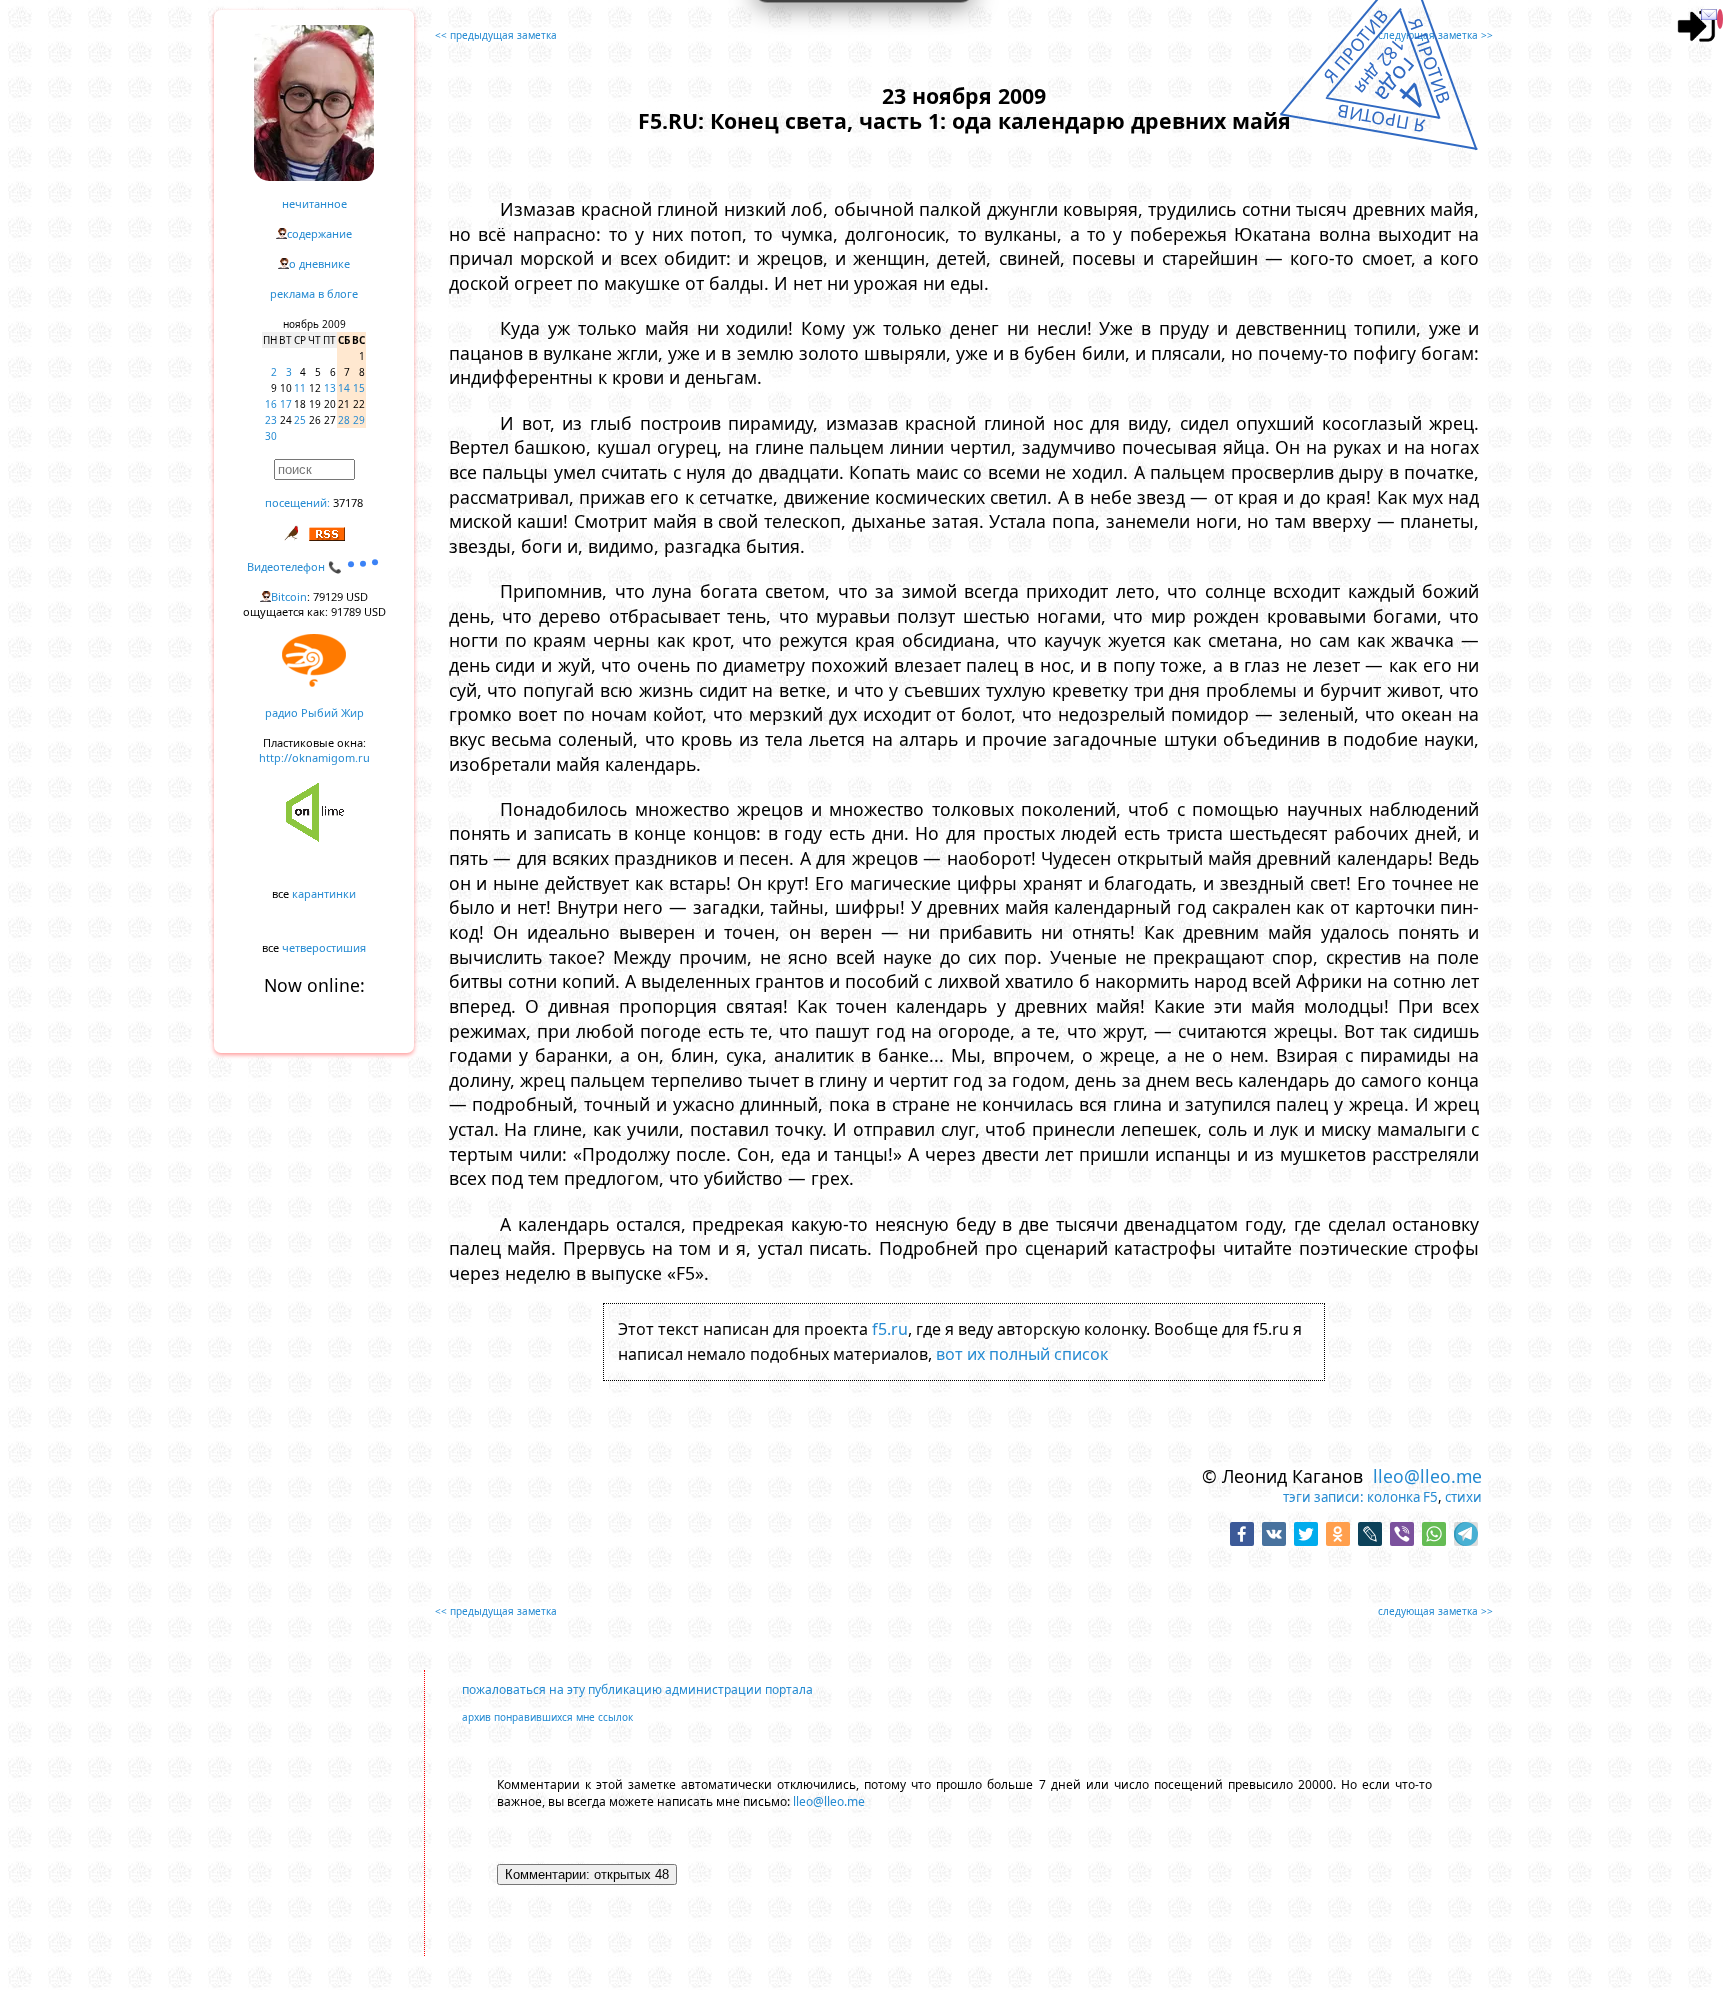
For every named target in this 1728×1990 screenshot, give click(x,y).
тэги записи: (1323, 1497)
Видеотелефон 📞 (296, 566)
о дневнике (319, 263)
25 (300, 420)
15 (359, 388)
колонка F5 (1402, 1497)
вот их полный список (1022, 1354)
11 (300, 388)
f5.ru (890, 1329)
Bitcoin (289, 596)
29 (359, 420)
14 (344, 388)
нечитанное (314, 203)
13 (330, 388)
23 (271, 420)
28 (344, 420)
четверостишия (324, 947)
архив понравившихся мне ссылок (547, 1717)
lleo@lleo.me (1427, 1476)
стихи (1463, 1497)
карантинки (324, 893)
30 (271, 436)
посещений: (297, 502)
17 (286, 404)
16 (271, 404)
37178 (348, 502)
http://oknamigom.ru (314, 757)
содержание (319, 233)
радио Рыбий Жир (314, 712)
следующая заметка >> (1435, 35)
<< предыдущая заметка (496, 35)
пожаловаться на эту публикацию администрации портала (637, 1689)
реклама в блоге (314, 293)
